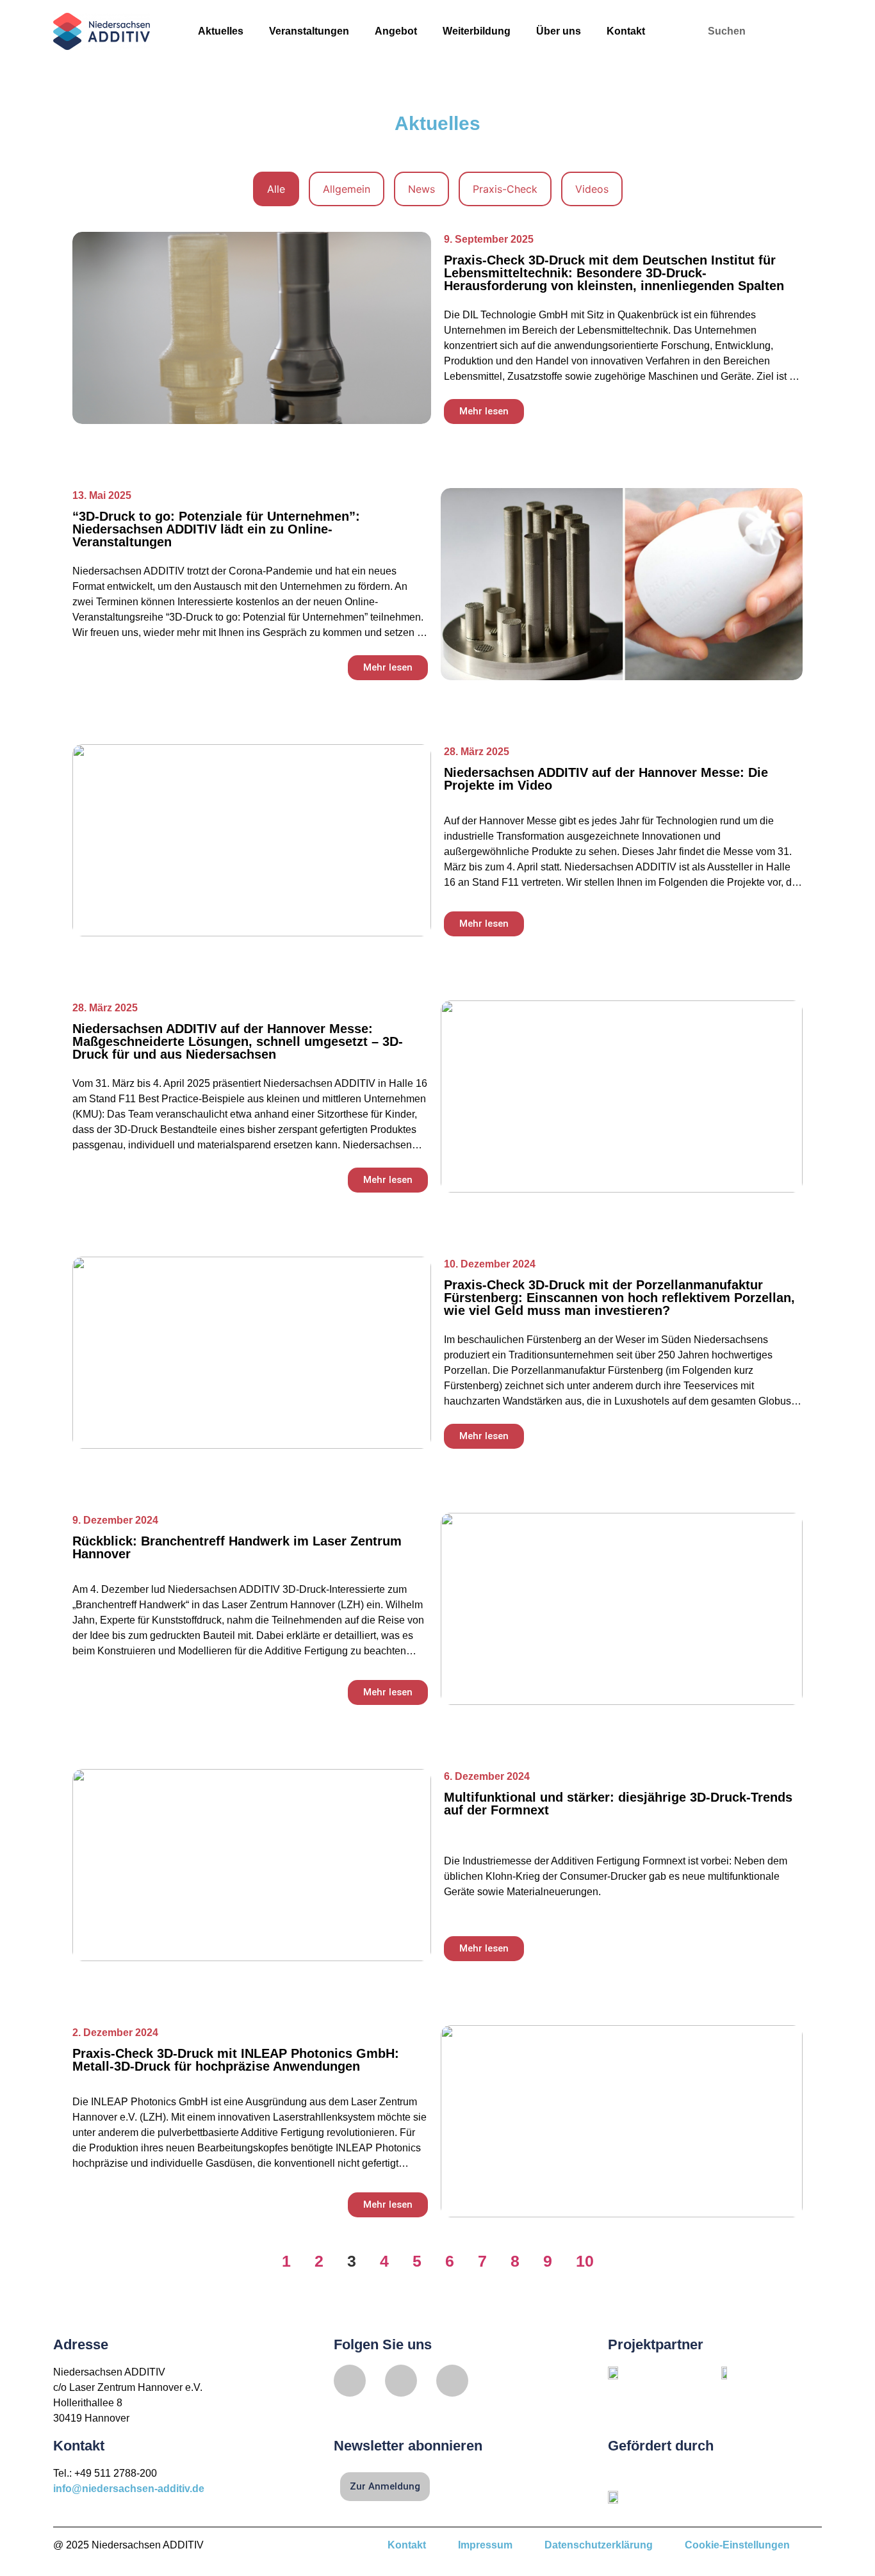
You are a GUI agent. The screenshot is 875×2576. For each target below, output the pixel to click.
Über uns (559, 31)
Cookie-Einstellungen (737, 2545)
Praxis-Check (505, 189)
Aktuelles (221, 31)
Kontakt (626, 31)
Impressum (485, 2545)
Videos (592, 189)
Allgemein (347, 189)
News (421, 189)
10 (585, 2261)
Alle (276, 189)
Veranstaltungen (309, 31)
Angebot (396, 31)
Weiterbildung (477, 31)
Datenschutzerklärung (599, 2545)
